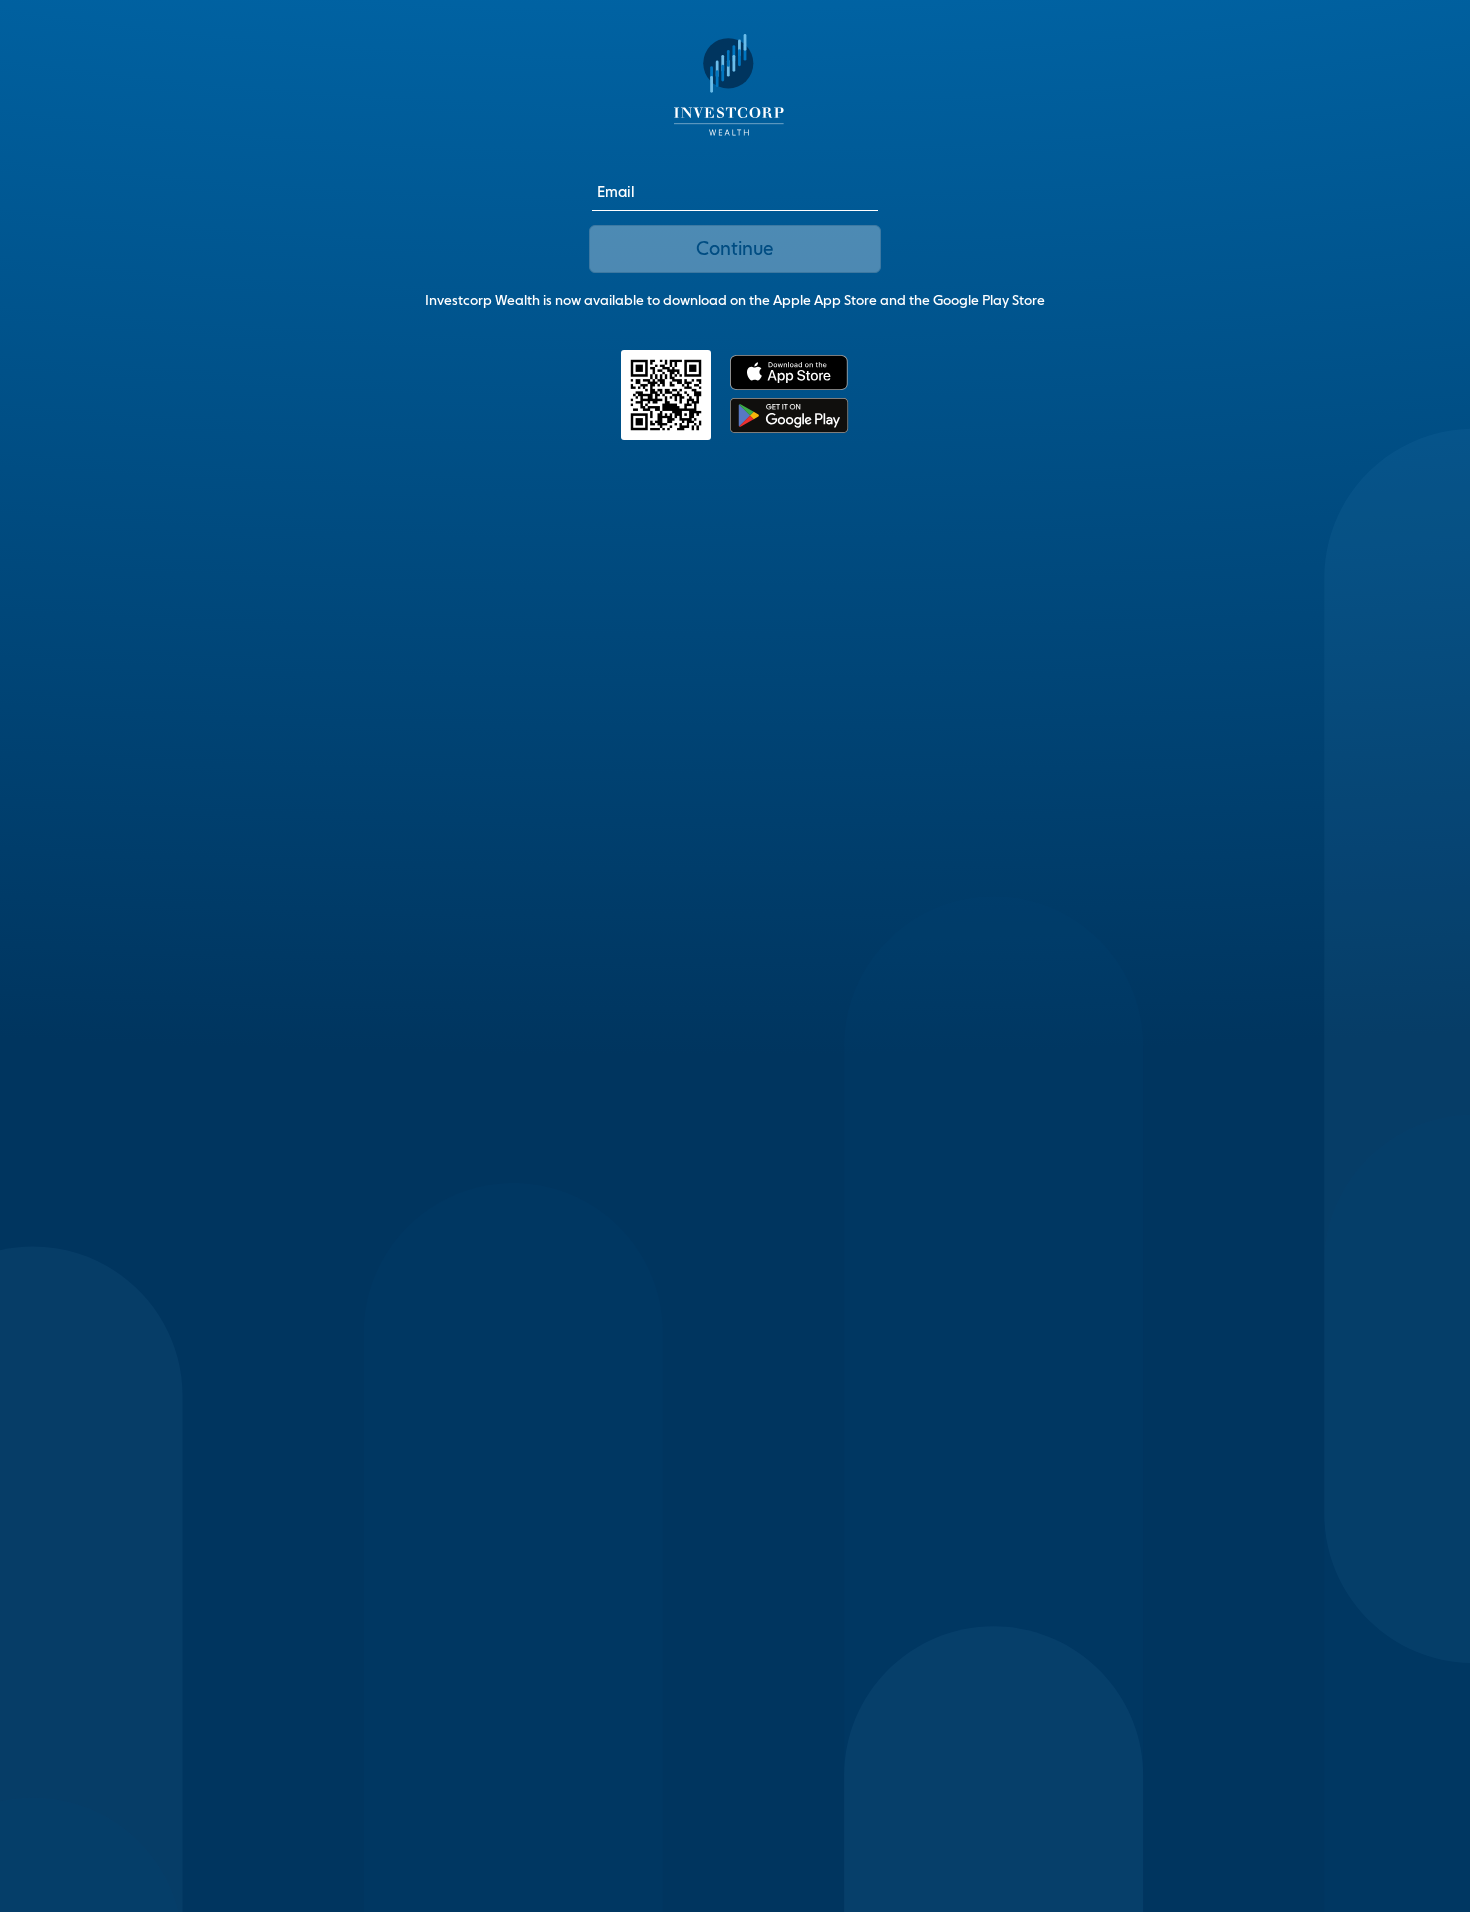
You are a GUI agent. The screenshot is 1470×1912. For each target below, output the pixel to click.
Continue (734, 248)
